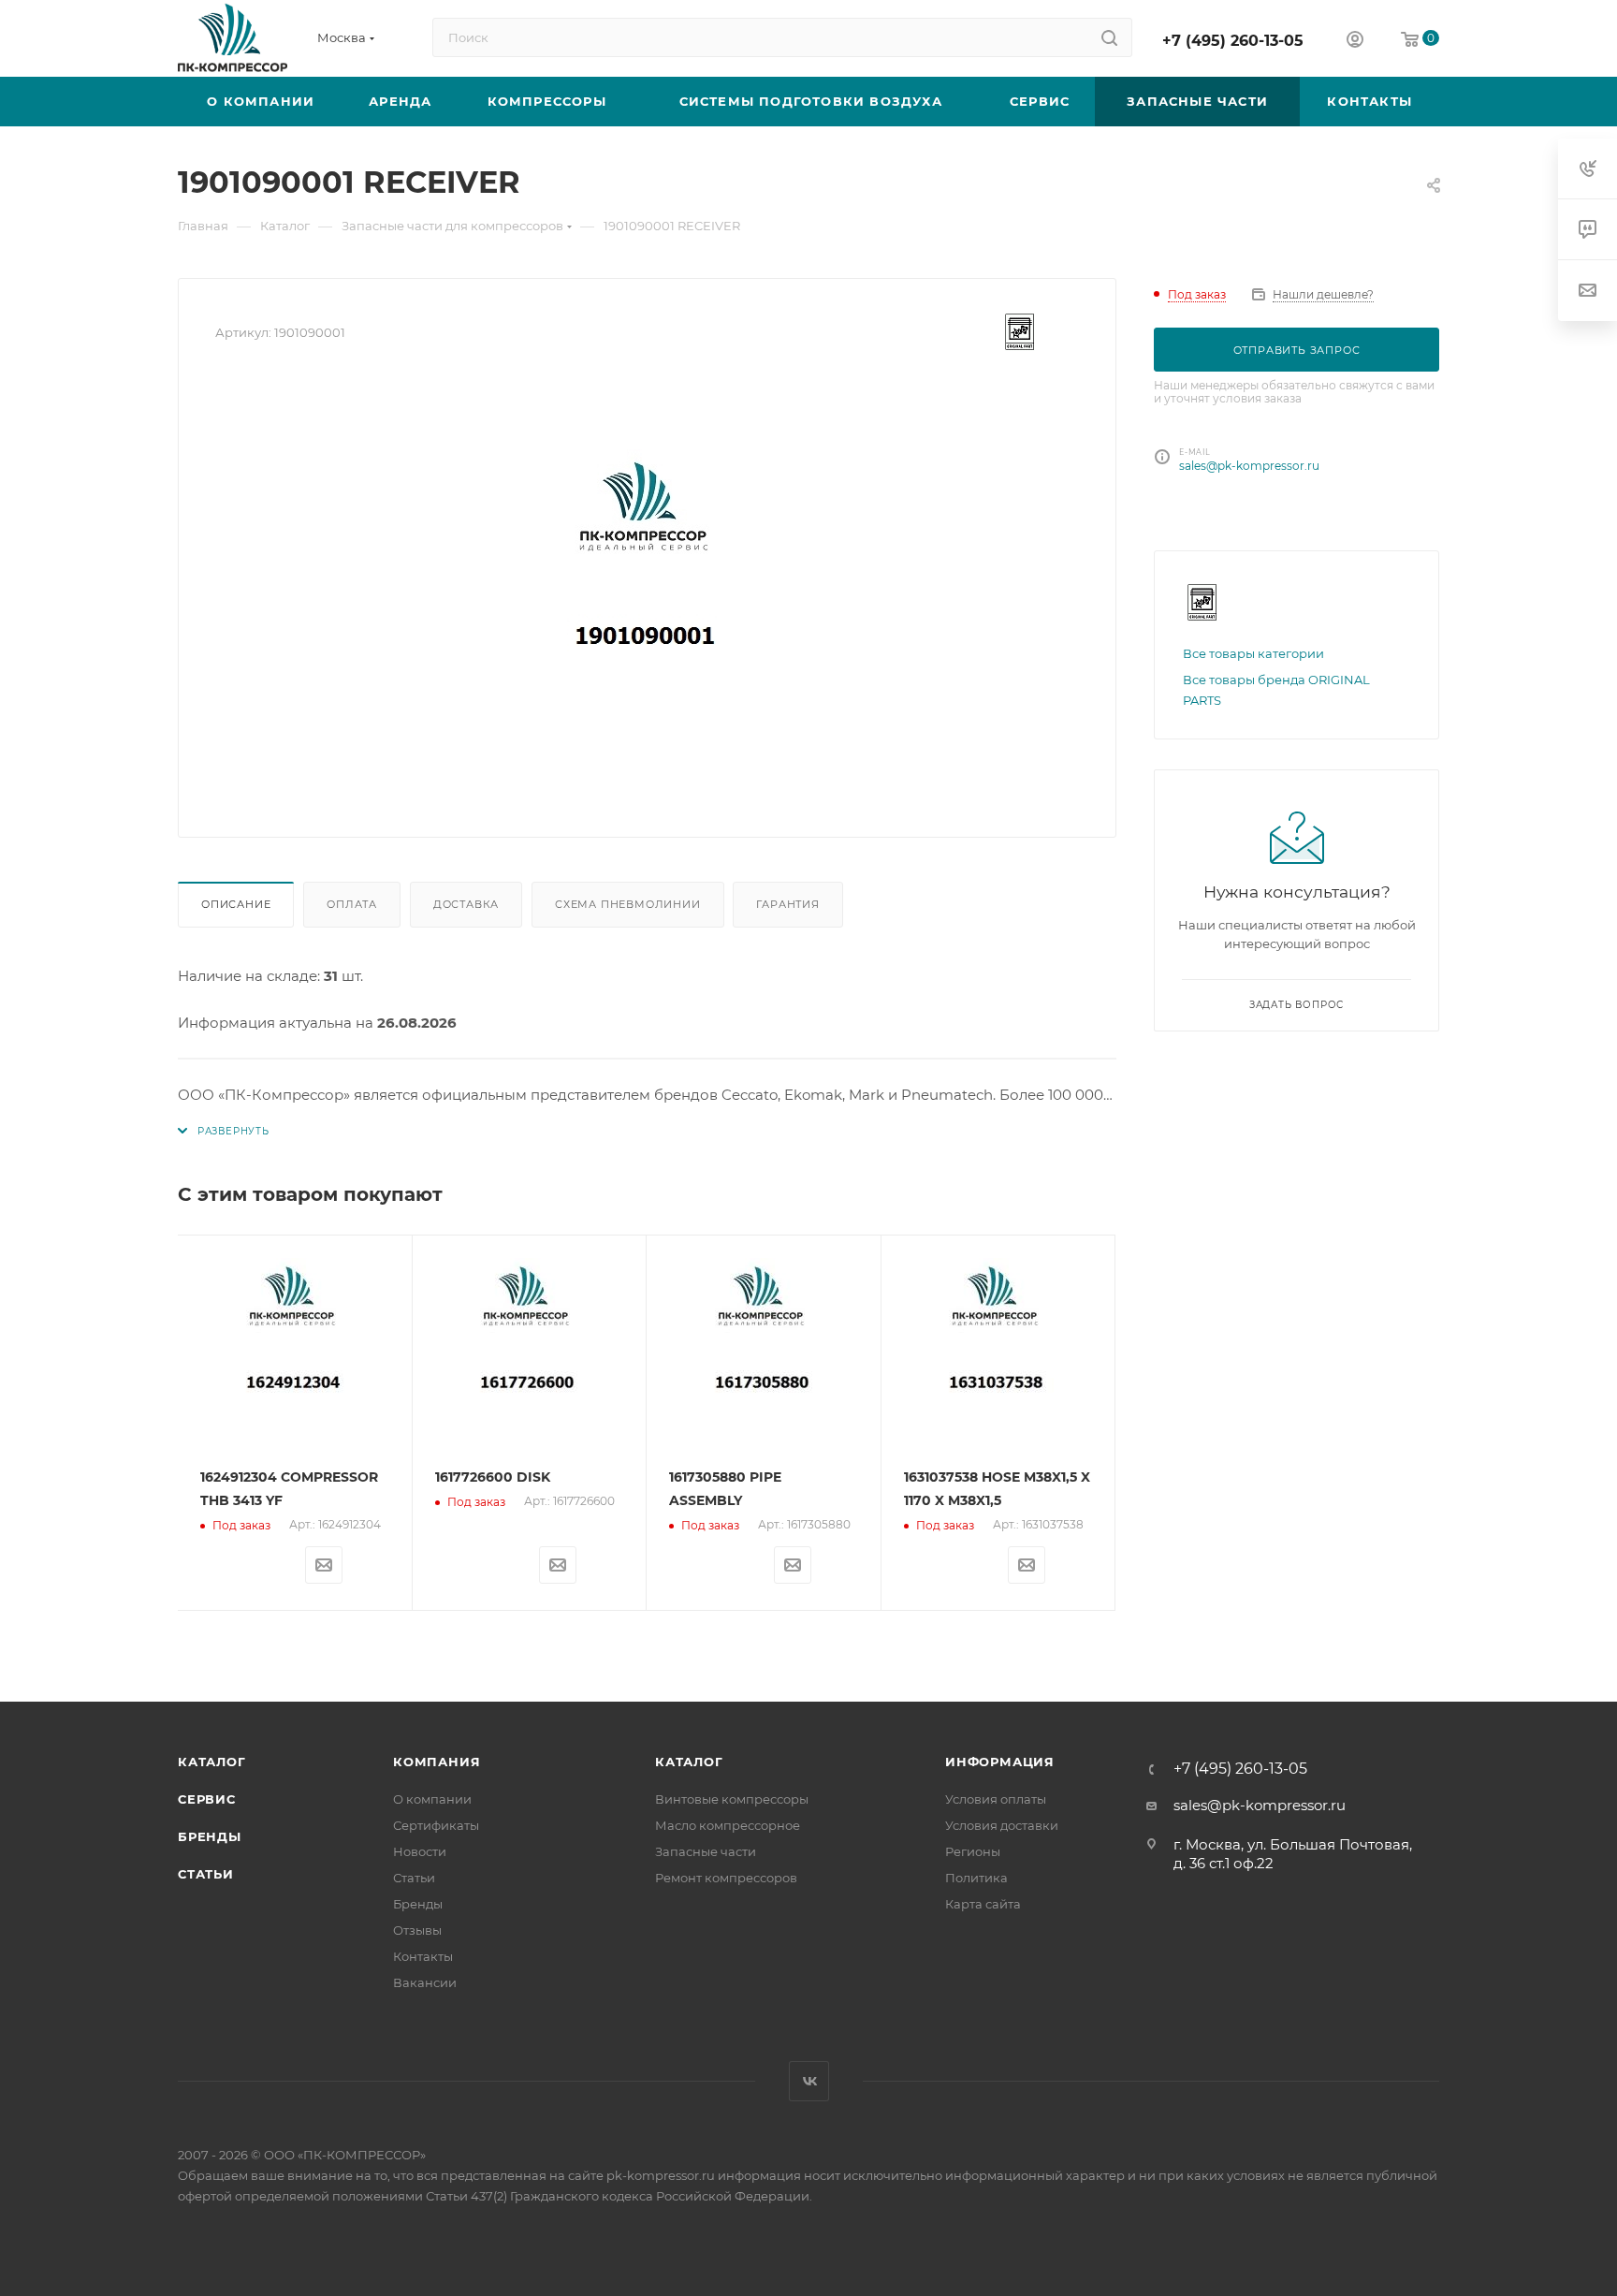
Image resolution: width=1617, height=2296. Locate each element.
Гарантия (787, 904)
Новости (420, 1851)
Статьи (206, 1874)
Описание (236, 904)
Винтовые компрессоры (732, 1799)
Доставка (466, 904)
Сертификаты (436, 1825)
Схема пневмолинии (628, 904)
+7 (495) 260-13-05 (1233, 41)
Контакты (423, 1956)
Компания (437, 1762)
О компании (432, 1799)
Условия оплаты (996, 1799)
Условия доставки (1002, 1825)
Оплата (352, 904)
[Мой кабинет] (1355, 42)
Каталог (212, 1762)
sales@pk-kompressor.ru (1249, 466)
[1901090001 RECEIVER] (648, 590)
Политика (976, 1878)
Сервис (207, 1799)
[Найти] (1109, 37)
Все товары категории (1253, 653)
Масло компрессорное (728, 1825)
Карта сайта (983, 1904)
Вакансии (425, 1982)
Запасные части (706, 1851)
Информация (1000, 1762)
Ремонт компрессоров (726, 1878)
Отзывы (417, 1930)
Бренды (210, 1836)
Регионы (973, 1851)
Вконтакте (809, 2081)
